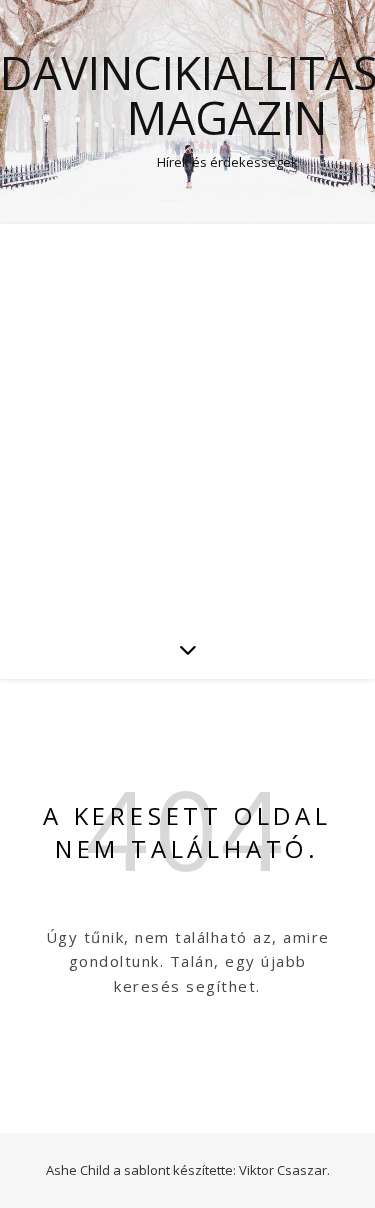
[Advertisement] (187, 421)
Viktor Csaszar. (284, 1170)
